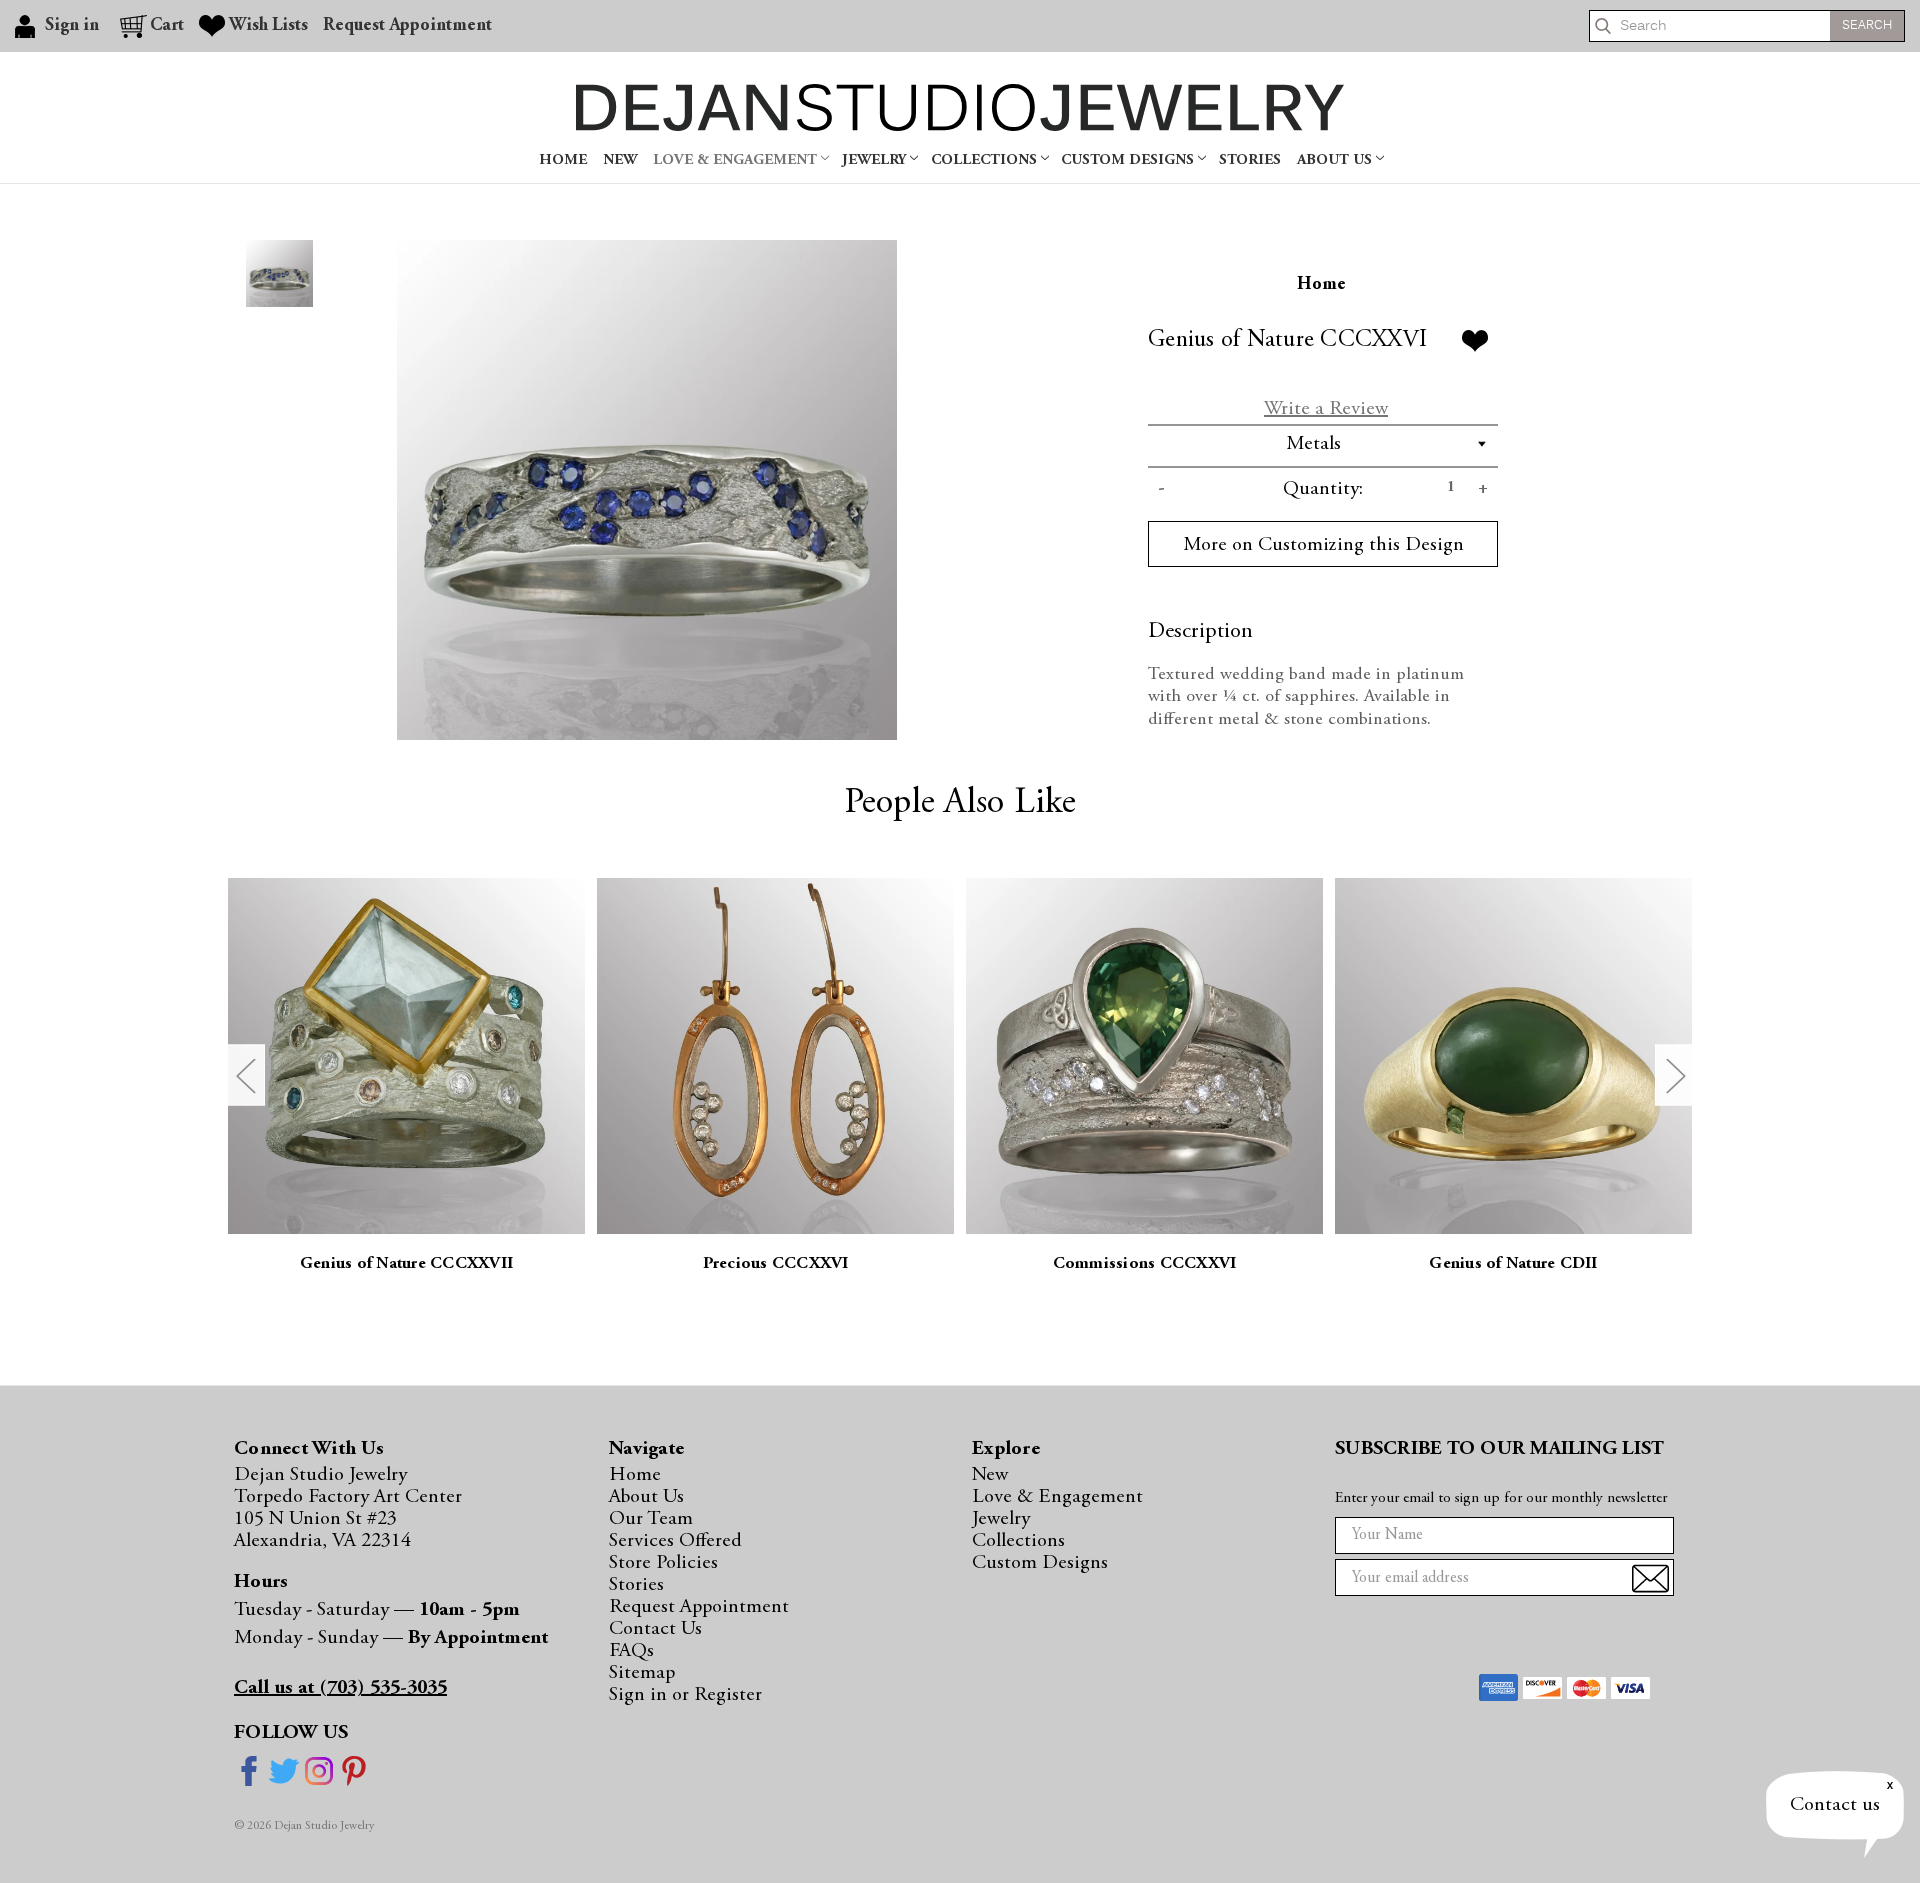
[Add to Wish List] (1475, 341)
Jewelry (876, 160)
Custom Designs (1129, 160)
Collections (986, 160)
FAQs (631, 1651)
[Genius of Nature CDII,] (1513, 1056)
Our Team (651, 1519)
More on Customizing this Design (1323, 545)
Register (728, 1695)
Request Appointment (407, 26)
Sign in (640, 1695)
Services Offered (675, 1541)
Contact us (1835, 1805)
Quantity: (1323, 489)
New (620, 160)
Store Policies (663, 1563)
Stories (1250, 160)
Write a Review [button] (1326, 409)
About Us (1336, 160)
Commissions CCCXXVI (1145, 1264)
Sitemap (642, 1673)
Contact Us (655, 1629)
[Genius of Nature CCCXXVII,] (406, 1056)
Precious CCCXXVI (776, 1264)
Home (563, 160)
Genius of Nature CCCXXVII (406, 1264)
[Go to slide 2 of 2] (245, 1074)
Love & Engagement (737, 160)
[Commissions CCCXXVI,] (1144, 1056)
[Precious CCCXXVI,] (775, 1056)
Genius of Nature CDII (1513, 1264)
